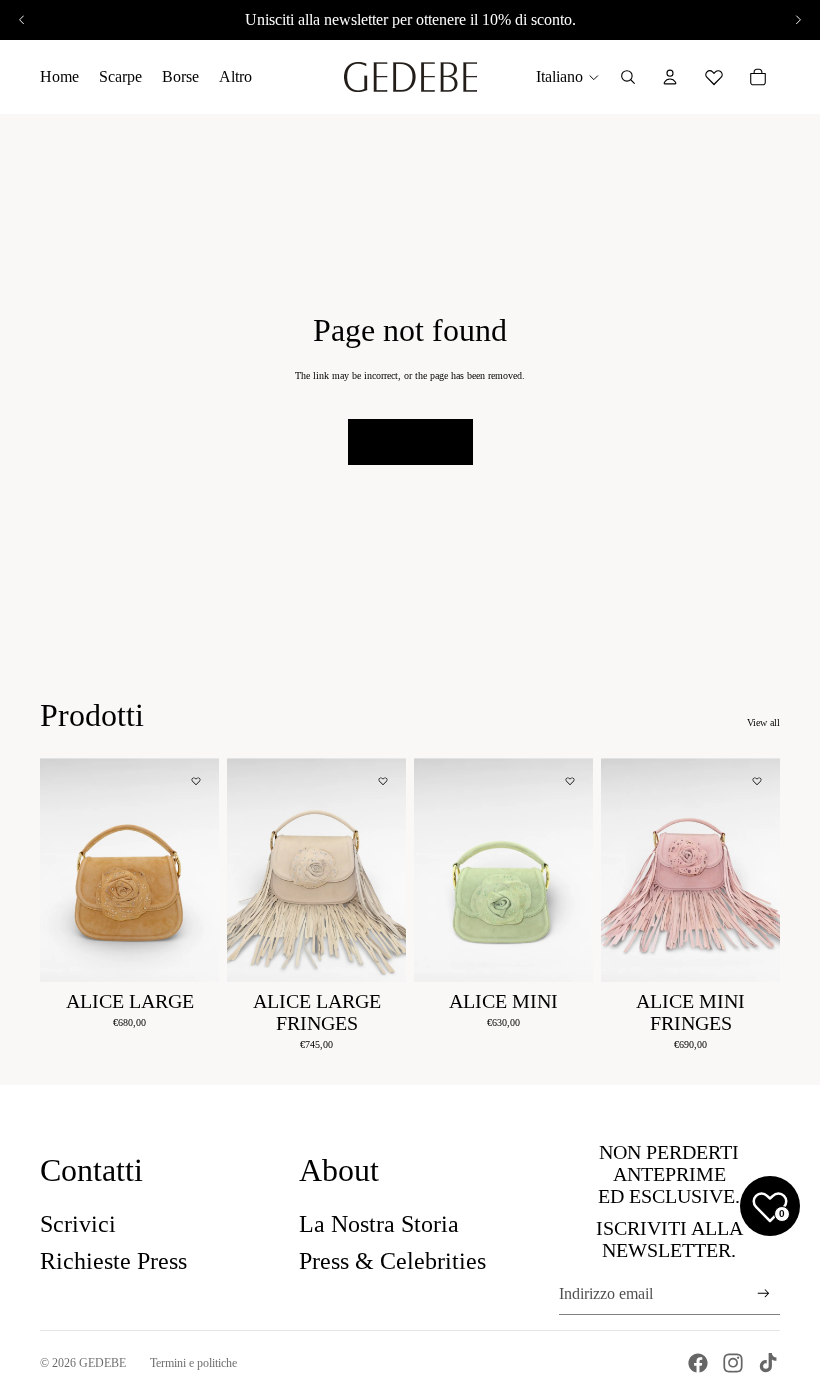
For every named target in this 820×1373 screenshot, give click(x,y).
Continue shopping (410, 441)
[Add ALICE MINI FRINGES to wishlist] (757, 781)
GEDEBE (102, 1363)
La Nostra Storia (379, 1224)
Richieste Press (113, 1261)
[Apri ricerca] (628, 77)
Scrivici (78, 1224)
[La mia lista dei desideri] (714, 74)
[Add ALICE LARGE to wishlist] (196, 781)
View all (763, 722)
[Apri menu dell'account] (670, 77)
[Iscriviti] (763, 1293)
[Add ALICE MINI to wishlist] (570, 781)
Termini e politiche (193, 1363)
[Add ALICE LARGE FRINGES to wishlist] (383, 781)
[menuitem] (235, 77)
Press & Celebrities (392, 1261)
